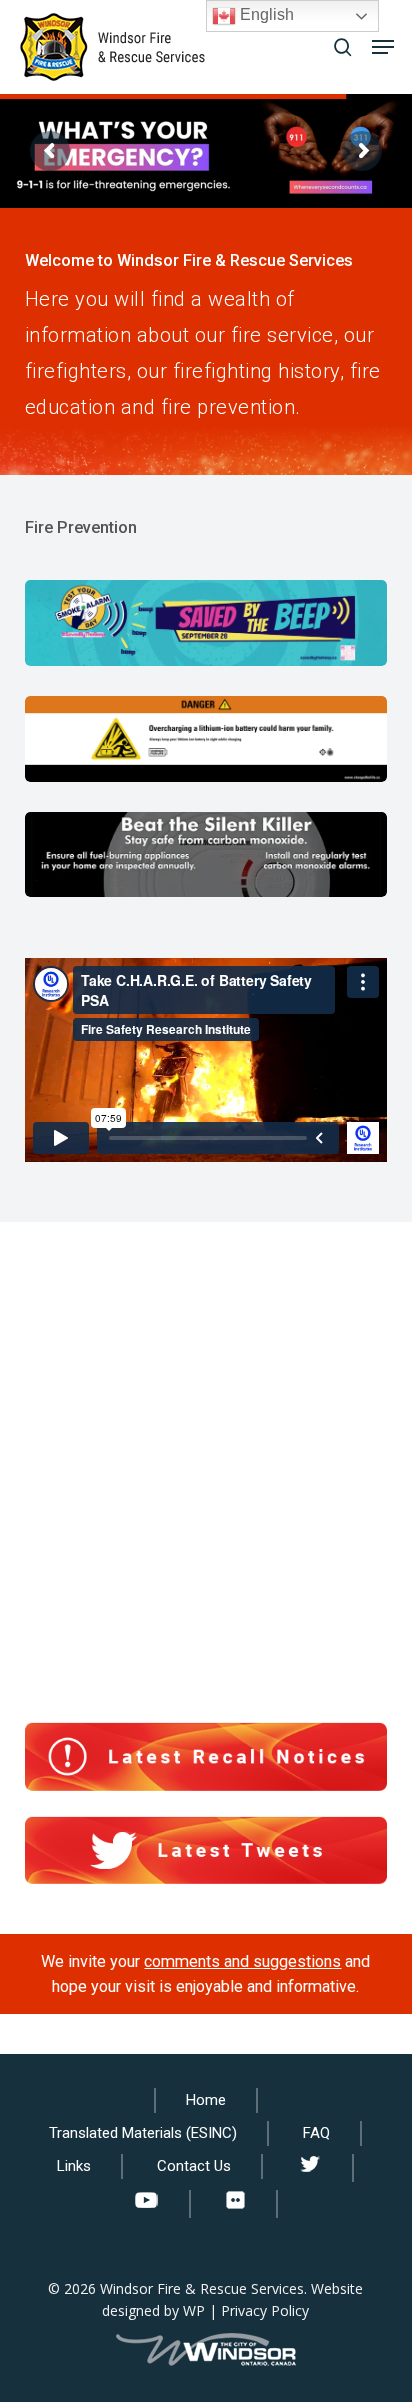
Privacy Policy (265, 2310)
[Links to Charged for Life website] (206, 739)
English (265, 14)
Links (74, 2166)
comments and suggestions (242, 1961)
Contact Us (194, 2166)
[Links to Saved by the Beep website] (206, 623)
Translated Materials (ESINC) (143, 2133)
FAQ (316, 2133)
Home (206, 2100)
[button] (383, 47)
